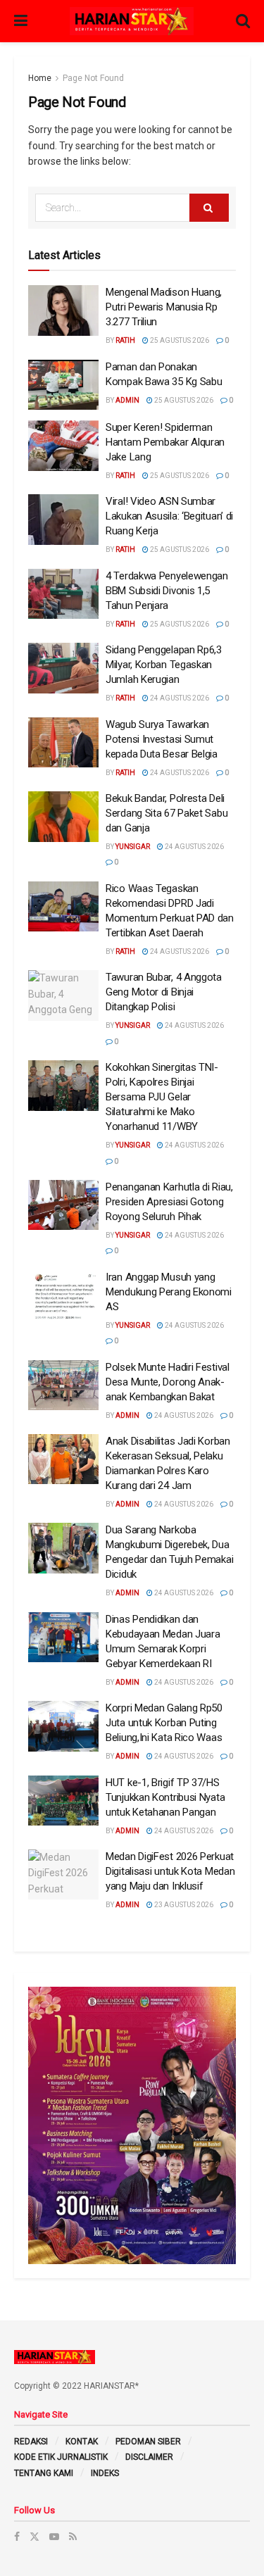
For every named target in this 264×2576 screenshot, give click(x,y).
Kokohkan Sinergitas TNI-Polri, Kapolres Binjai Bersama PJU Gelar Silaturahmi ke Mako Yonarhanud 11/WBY (162, 1097)
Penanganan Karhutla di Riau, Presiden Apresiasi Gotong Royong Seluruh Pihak (169, 1202)
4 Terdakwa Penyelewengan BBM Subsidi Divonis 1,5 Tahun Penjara (167, 591)
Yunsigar (133, 847)
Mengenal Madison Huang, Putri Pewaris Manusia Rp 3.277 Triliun (164, 307)
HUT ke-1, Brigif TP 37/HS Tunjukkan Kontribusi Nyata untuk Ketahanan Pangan (165, 1797)
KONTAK (82, 2442)
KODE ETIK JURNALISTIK (61, 2457)
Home (40, 78)
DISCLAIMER (149, 2457)
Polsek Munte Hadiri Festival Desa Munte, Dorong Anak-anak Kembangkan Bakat (168, 1382)
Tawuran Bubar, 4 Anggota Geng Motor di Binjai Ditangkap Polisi (164, 992)
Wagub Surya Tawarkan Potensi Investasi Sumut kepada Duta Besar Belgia (162, 739)
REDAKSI (31, 2442)
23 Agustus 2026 (183, 1905)
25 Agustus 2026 (179, 340)
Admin (127, 400)
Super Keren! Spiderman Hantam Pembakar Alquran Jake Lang (165, 442)
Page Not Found (93, 78)
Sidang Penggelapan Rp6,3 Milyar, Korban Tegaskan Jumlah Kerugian (164, 665)
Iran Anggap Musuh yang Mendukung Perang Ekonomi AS (169, 1292)
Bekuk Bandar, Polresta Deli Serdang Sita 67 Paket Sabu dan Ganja (166, 813)
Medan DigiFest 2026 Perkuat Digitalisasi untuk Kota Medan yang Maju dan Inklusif (170, 1871)
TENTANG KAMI (44, 2473)
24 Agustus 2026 (179, 698)
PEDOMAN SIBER (148, 2442)
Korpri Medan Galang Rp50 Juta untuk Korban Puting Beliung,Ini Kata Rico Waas (164, 1723)
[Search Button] (209, 208)
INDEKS (105, 2473)
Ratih (125, 340)
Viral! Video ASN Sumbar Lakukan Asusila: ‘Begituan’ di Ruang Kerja (169, 516)
